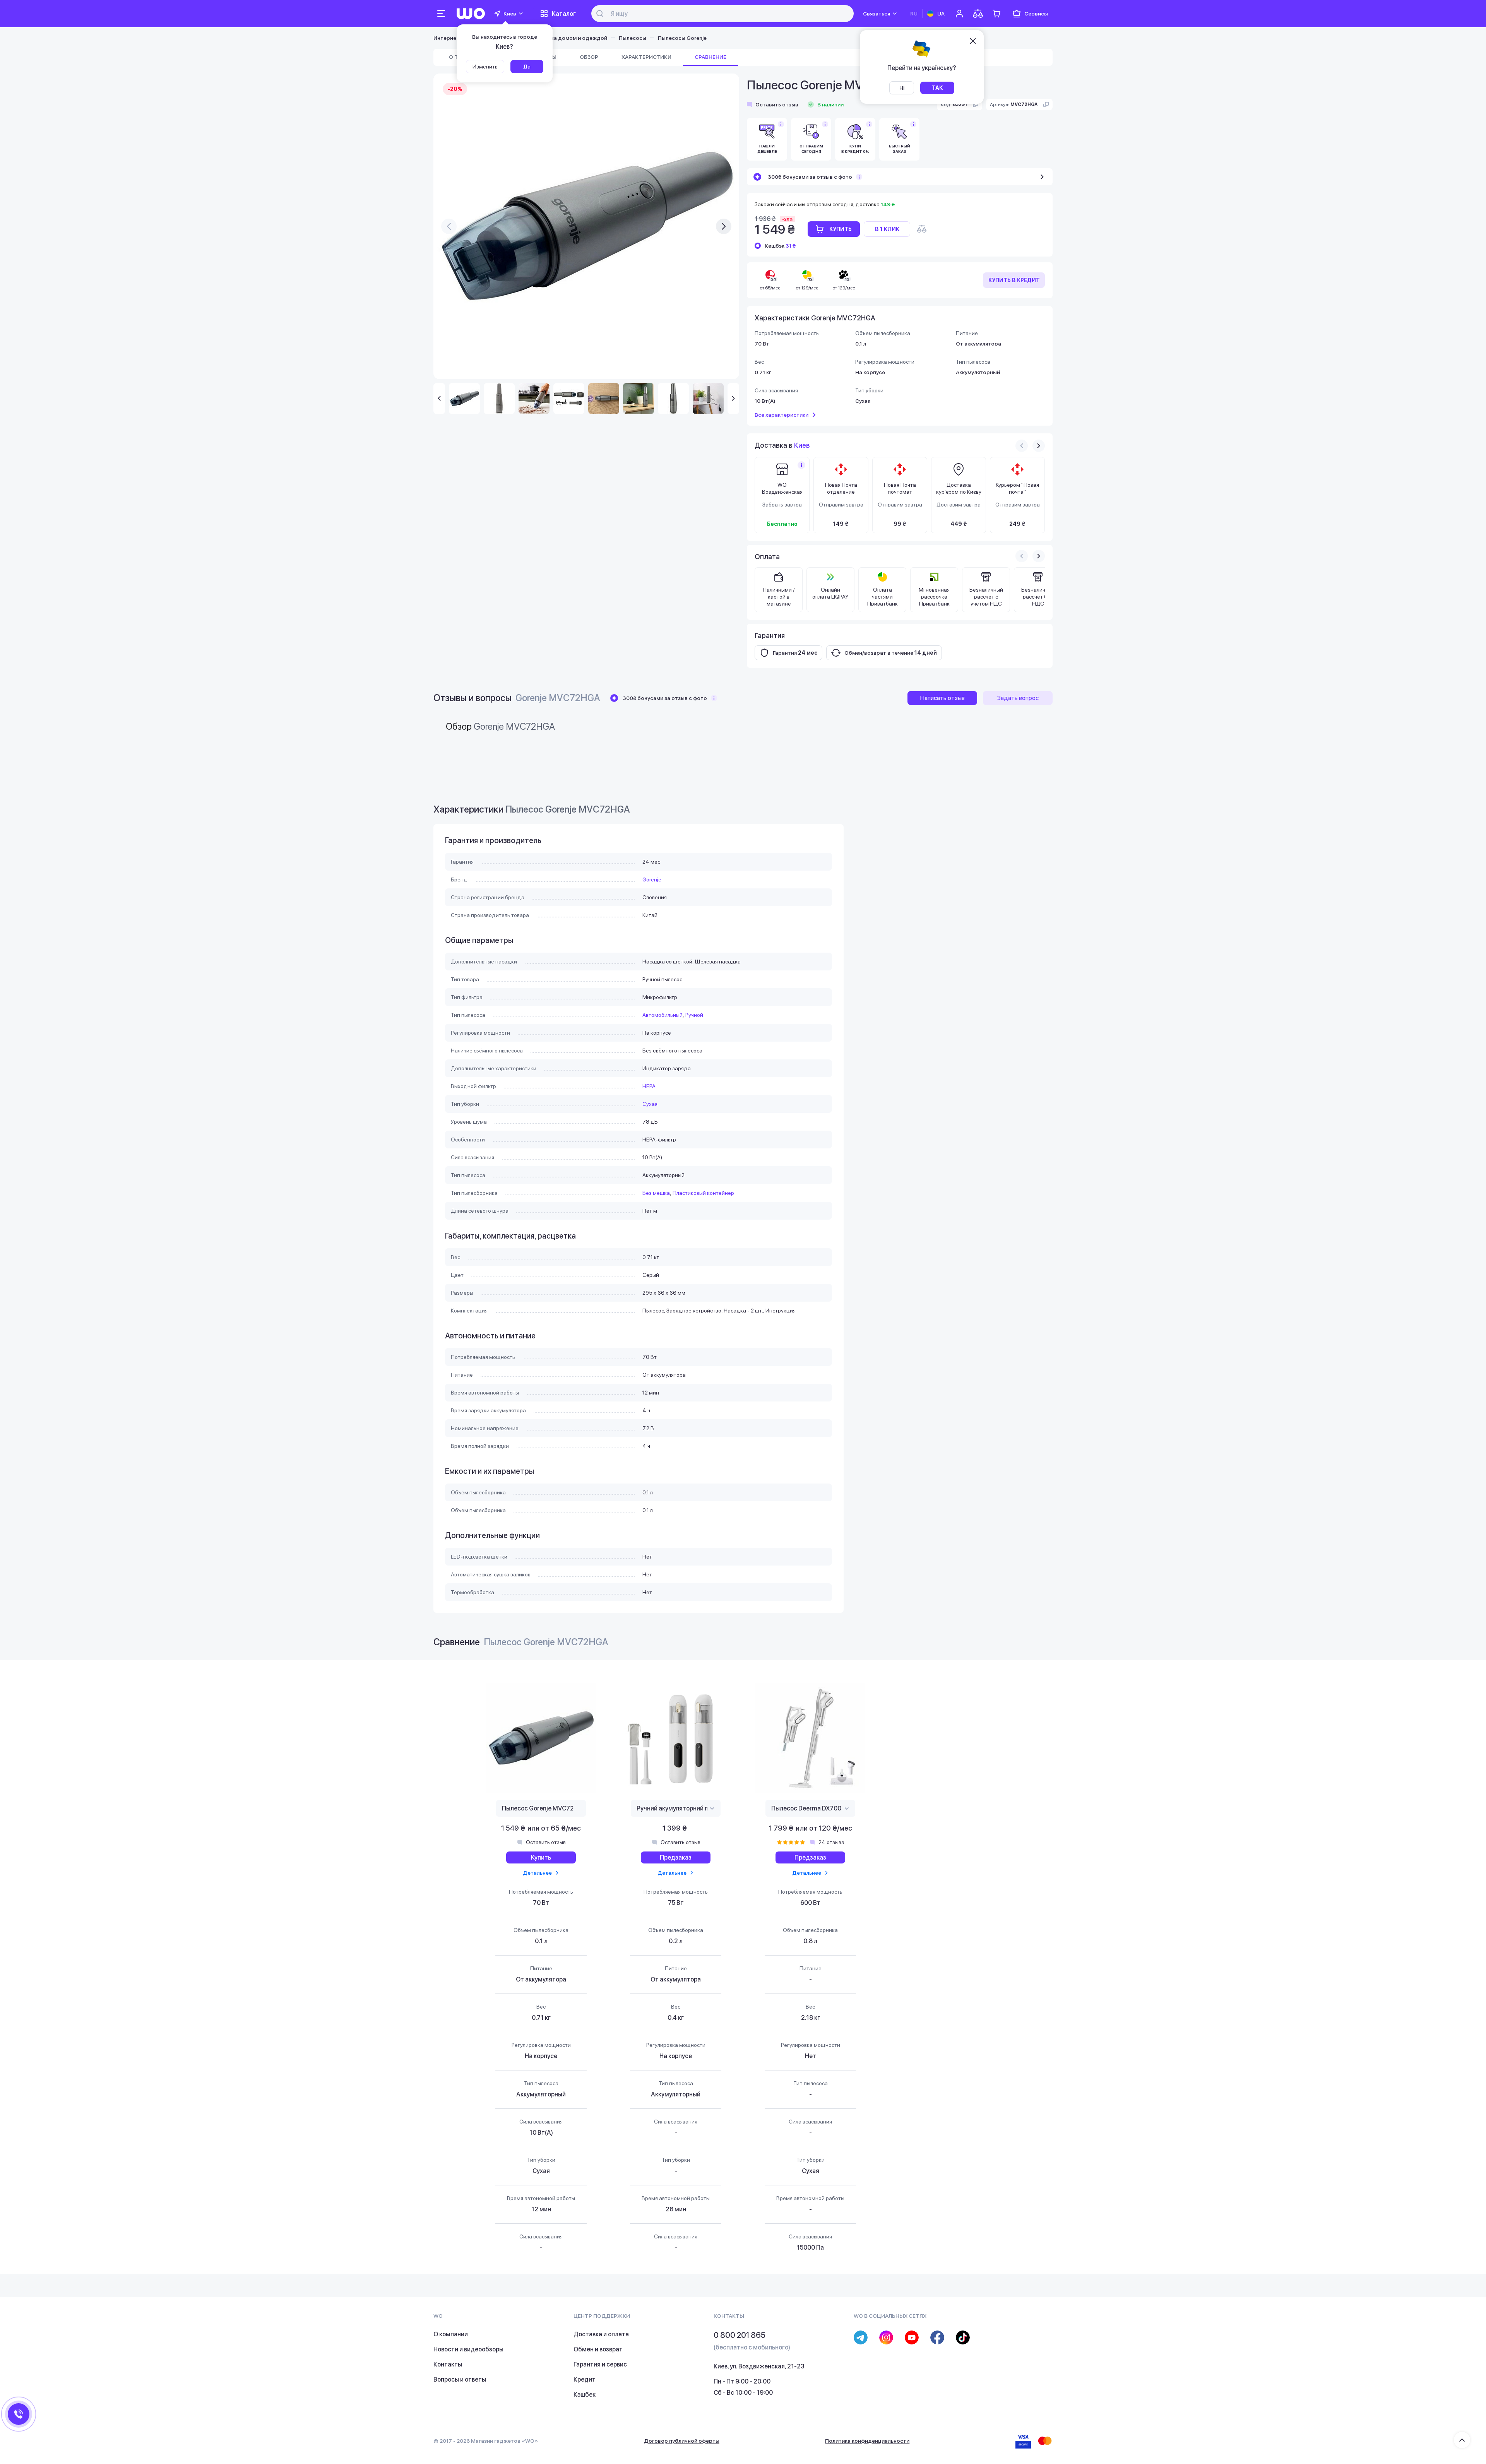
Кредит (585, 2379)
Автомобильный (663, 1015)
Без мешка (656, 1193)
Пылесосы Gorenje (682, 38)
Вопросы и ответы (460, 2379)
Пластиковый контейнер (703, 1193)
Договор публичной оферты (682, 2441)
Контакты (448, 2364)
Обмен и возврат (598, 2349)
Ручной (694, 1015)
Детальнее (537, 1873)
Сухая (650, 1104)
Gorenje (652, 880)
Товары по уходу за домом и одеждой (556, 38)
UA (941, 14)
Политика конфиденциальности (867, 2441)
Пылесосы (633, 38)
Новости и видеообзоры (468, 2349)
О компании (451, 2334)
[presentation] (449, 226)
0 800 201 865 (740, 2335)
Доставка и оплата (601, 2334)
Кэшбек (585, 2395)
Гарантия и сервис (600, 2364)
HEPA (649, 1086)
